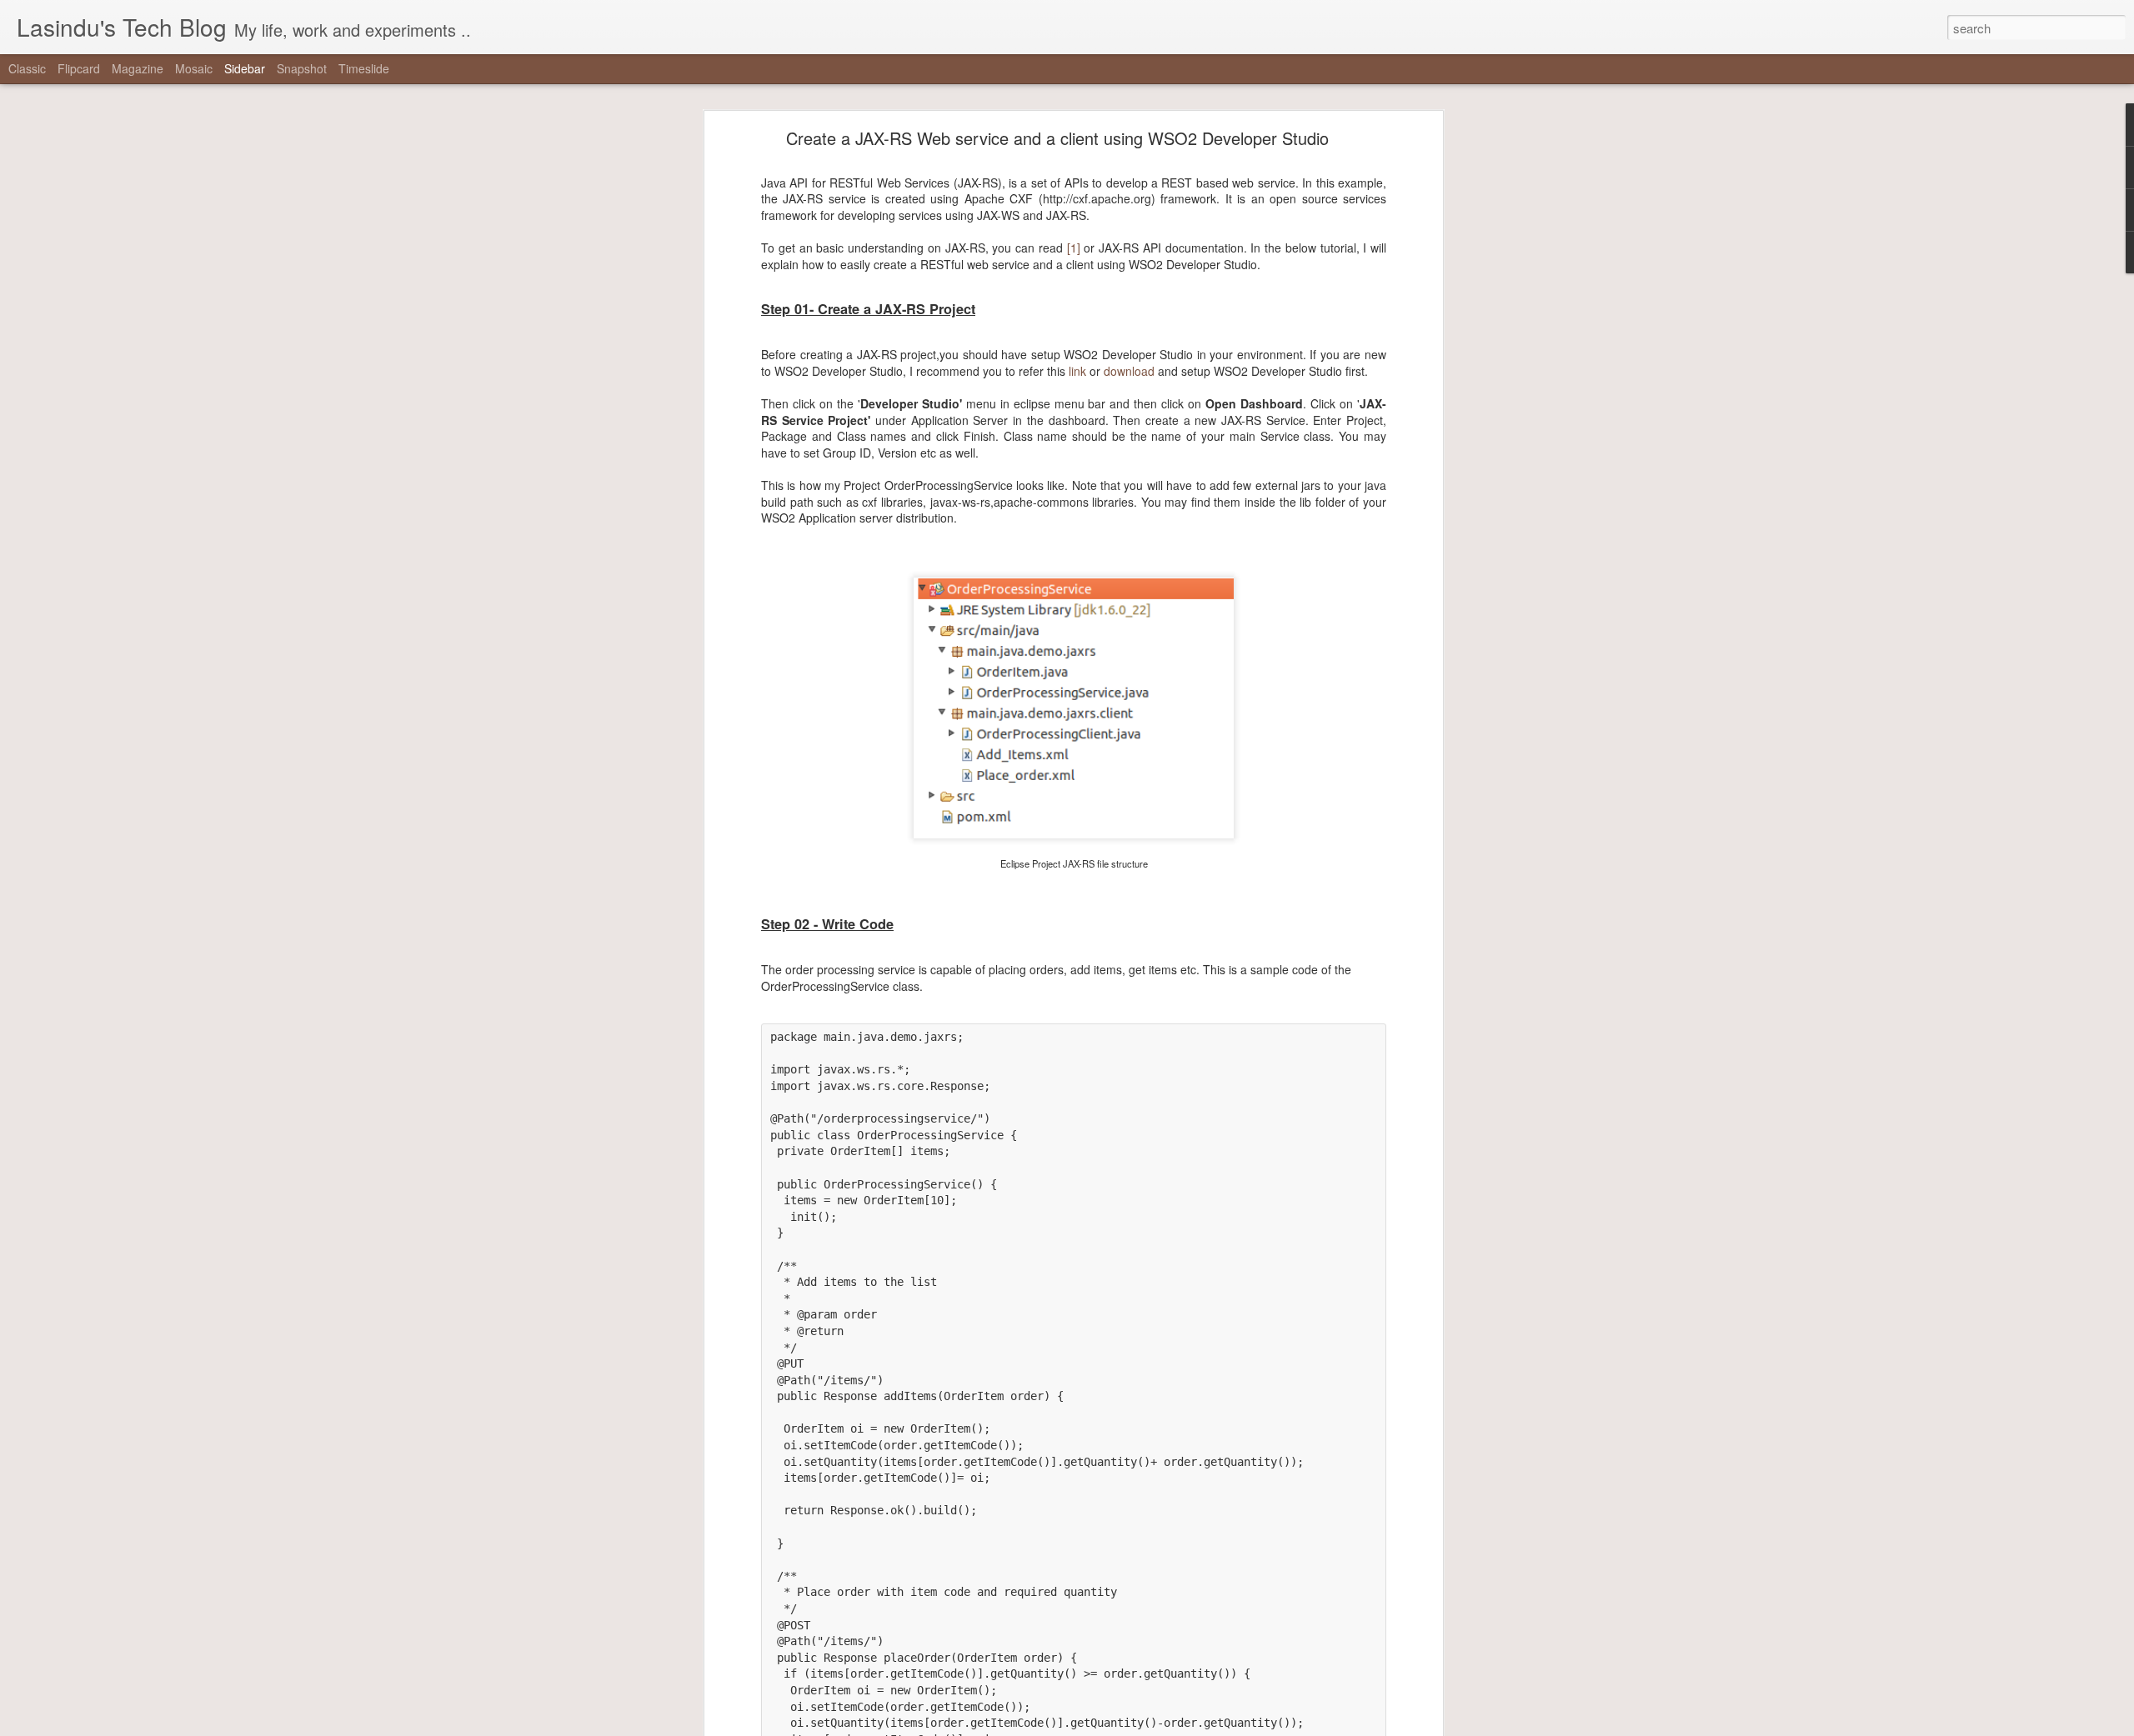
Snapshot (302, 68)
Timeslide (364, 68)
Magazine (138, 68)
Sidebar (245, 68)
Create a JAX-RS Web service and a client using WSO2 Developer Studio (1057, 138)
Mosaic (194, 68)
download (1129, 371)
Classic (27, 68)
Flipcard (79, 68)
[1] (1074, 248)
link (1077, 371)
